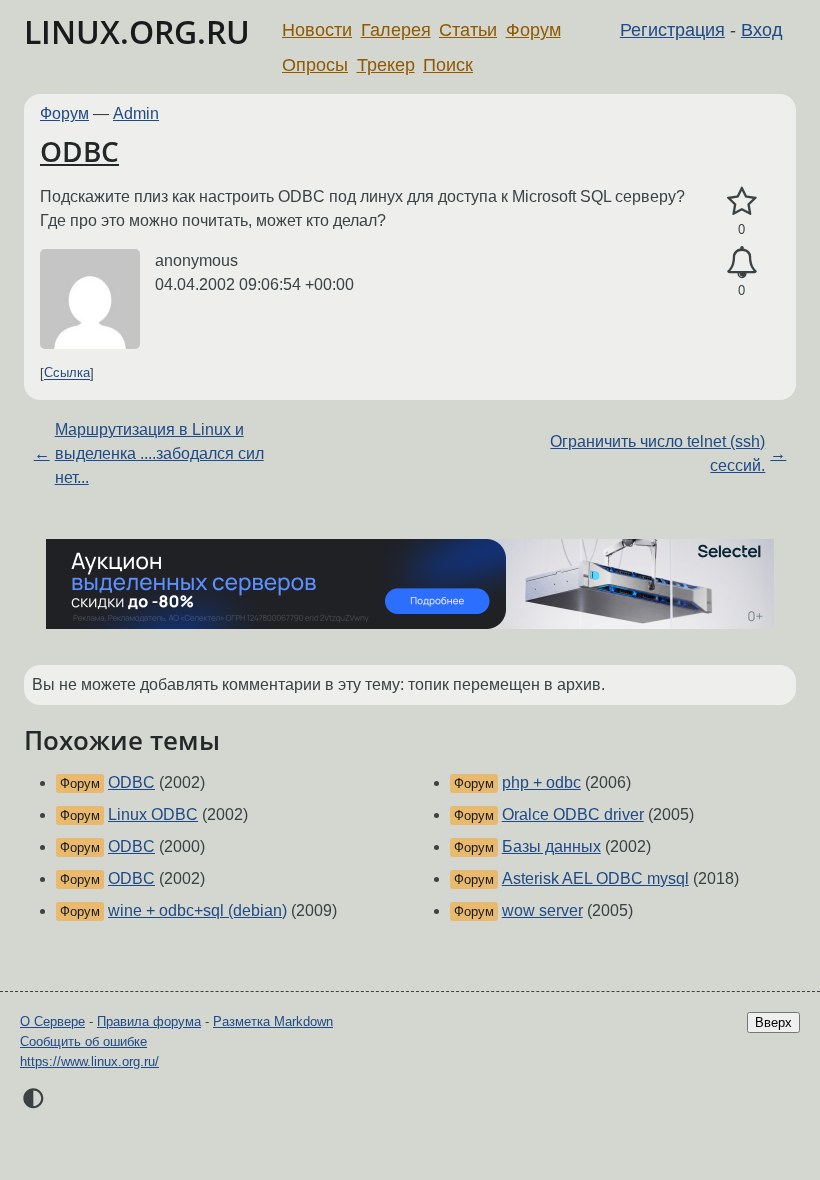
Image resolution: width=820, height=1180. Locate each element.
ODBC (79, 151)
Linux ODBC (153, 814)
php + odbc (541, 782)
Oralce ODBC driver (573, 814)
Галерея (396, 30)
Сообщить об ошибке (83, 1041)
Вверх (773, 1022)
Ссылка (67, 373)
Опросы (315, 65)
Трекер (386, 65)
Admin (136, 113)
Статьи (468, 30)
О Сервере (52, 1021)
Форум (533, 30)
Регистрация (672, 30)
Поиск (448, 65)
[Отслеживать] (741, 263)
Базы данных (551, 846)
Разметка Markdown (273, 1021)
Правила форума (149, 1021)
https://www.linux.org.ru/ (89, 1061)
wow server (542, 910)
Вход (762, 30)
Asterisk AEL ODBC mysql (595, 878)
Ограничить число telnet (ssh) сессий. (657, 453)
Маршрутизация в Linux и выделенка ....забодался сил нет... (159, 453)
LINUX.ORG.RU (137, 31)
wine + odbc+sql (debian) (197, 910)
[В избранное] (741, 202)
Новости (317, 30)
